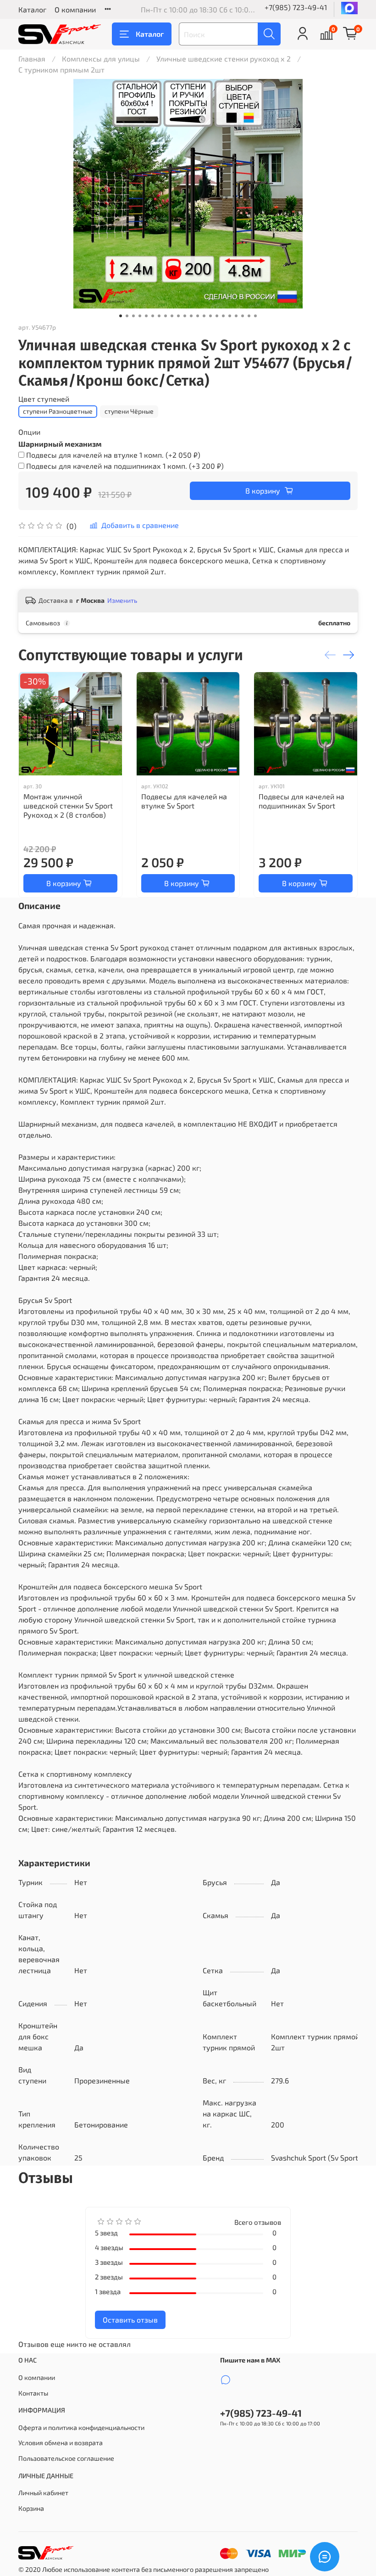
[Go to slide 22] (255, 316)
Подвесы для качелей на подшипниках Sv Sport (301, 801)
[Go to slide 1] (121, 316)
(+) (113, 455)
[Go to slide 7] (159, 316)
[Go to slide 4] (140, 316)
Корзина (31, 2508)
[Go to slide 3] (133, 316)
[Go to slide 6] (153, 316)
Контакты (33, 2393)
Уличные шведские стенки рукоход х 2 (224, 59)
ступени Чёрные (129, 411)
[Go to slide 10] (178, 316)
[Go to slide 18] (230, 316)
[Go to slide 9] (172, 316)
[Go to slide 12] (191, 316)
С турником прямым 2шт (61, 70)
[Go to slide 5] (146, 316)
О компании (75, 9)
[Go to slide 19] (236, 316)
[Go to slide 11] (185, 316)
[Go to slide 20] (243, 316)
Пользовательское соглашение (66, 2458)
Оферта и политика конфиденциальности (81, 2427)
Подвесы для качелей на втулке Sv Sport (184, 801)
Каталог (32, 9)
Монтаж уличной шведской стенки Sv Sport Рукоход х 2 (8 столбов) (68, 805)
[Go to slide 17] (223, 316)
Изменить (122, 600)
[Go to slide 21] (249, 316)
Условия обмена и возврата (61, 2443)
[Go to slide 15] (210, 316)
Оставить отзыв (130, 2320)
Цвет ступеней (44, 399)
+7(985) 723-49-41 (296, 7)
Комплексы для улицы (101, 59)
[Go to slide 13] (198, 316)
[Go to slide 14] (204, 316)
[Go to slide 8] (166, 316)
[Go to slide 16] (217, 316)
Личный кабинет (43, 2493)
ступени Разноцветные (58, 411)
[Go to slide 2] (127, 316)
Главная (32, 59)
